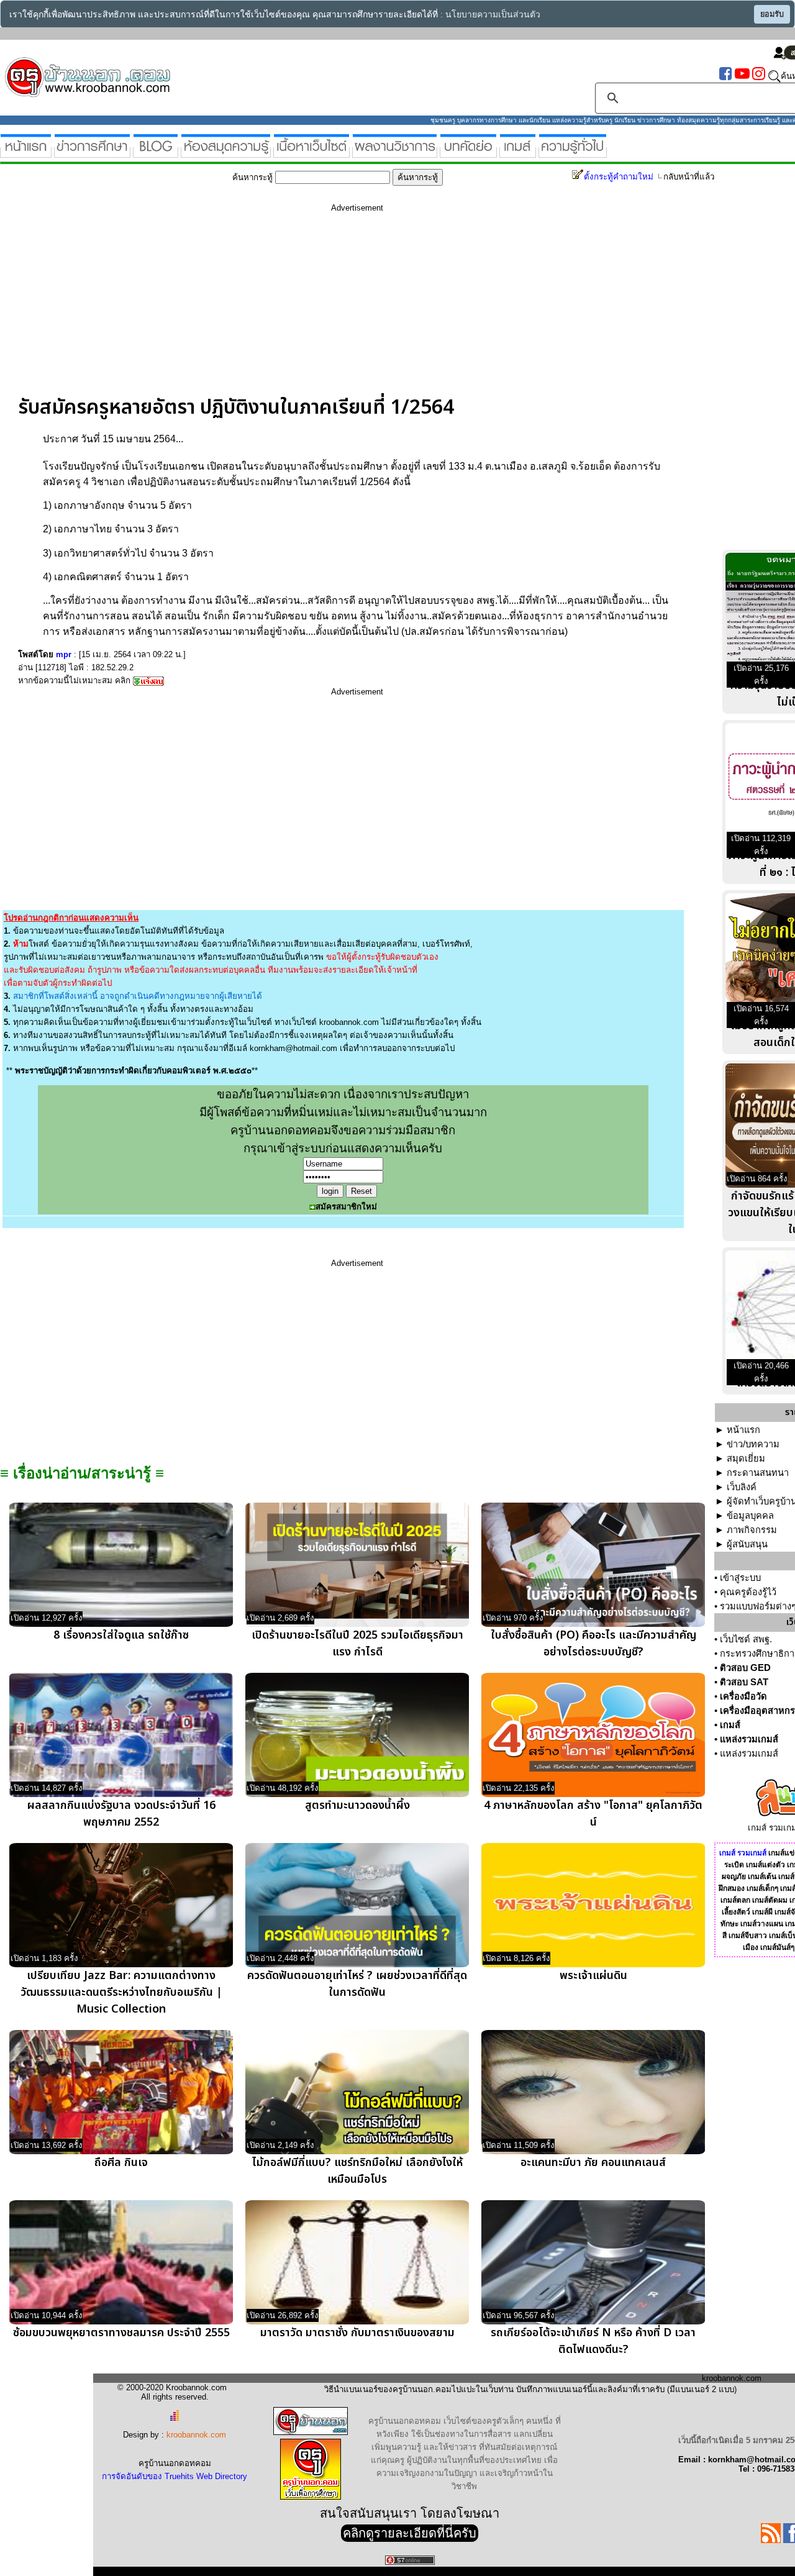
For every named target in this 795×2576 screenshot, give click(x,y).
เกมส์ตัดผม (770, 1900)
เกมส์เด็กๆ (762, 1888)
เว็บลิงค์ (742, 1487)
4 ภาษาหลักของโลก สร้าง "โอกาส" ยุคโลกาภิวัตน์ (593, 1814)
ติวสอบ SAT (744, 1682)
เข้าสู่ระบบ (740, 1578)
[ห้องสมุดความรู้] (226, 152)
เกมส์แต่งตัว (765, 1865)
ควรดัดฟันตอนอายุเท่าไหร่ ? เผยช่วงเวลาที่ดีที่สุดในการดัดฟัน (357, 1984)
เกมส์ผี (762, 1912)
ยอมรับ (772, 14)
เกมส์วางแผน (762, 1924)
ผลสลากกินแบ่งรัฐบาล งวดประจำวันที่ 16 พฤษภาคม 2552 (121, 1814)
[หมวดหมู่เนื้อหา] (311, 152)
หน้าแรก (743, 1430)
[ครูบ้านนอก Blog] (156, 152)
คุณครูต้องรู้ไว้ (748, 1592)
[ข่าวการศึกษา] (92, 152)
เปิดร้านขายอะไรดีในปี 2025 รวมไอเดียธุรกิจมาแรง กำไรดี (357, 1644)
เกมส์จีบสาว (748, 1936)
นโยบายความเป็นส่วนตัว (493, 15)
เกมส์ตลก (735, 1900)
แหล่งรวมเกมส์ (749, 1739)
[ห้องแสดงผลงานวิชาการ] (395, 152)
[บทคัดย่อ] (468, 152)
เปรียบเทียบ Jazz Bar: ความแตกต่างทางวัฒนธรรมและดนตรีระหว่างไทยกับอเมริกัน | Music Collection (121, 1992)
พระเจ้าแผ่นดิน (593, 1976)
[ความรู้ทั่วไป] (573, 152)
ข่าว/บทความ (753, 1444)
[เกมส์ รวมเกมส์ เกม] (518, 152)
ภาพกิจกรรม (752, 1530)
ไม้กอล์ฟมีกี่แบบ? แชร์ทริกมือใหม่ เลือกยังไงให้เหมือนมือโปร (357, 2171)
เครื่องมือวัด (743, 1696)
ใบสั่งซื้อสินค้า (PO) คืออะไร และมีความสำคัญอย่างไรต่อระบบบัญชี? (593, 1644)
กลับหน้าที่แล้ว (689, 177)
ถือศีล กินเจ (121, 2163)
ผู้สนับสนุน (747, 1544)
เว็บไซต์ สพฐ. (746, 1639)
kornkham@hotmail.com (293, 1048)
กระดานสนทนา (758, 1473)
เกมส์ (730, 1725)
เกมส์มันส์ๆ (777, 1947)
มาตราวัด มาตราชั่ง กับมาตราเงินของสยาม (357, 2333)
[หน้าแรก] (26, 152)
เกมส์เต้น (762, 1877)
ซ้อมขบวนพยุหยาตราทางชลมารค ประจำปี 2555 (121, 2333)
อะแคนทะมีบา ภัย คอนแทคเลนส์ (593, 2163)
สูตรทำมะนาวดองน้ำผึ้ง (357, 1805)
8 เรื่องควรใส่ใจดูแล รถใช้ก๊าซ (121, 1635)
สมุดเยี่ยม (746, 1459)
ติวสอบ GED (745, 1668)
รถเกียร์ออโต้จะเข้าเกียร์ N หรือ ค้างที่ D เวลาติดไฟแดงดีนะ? (593, 2341)
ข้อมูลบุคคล (750, 1516)
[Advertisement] (357, 309)
